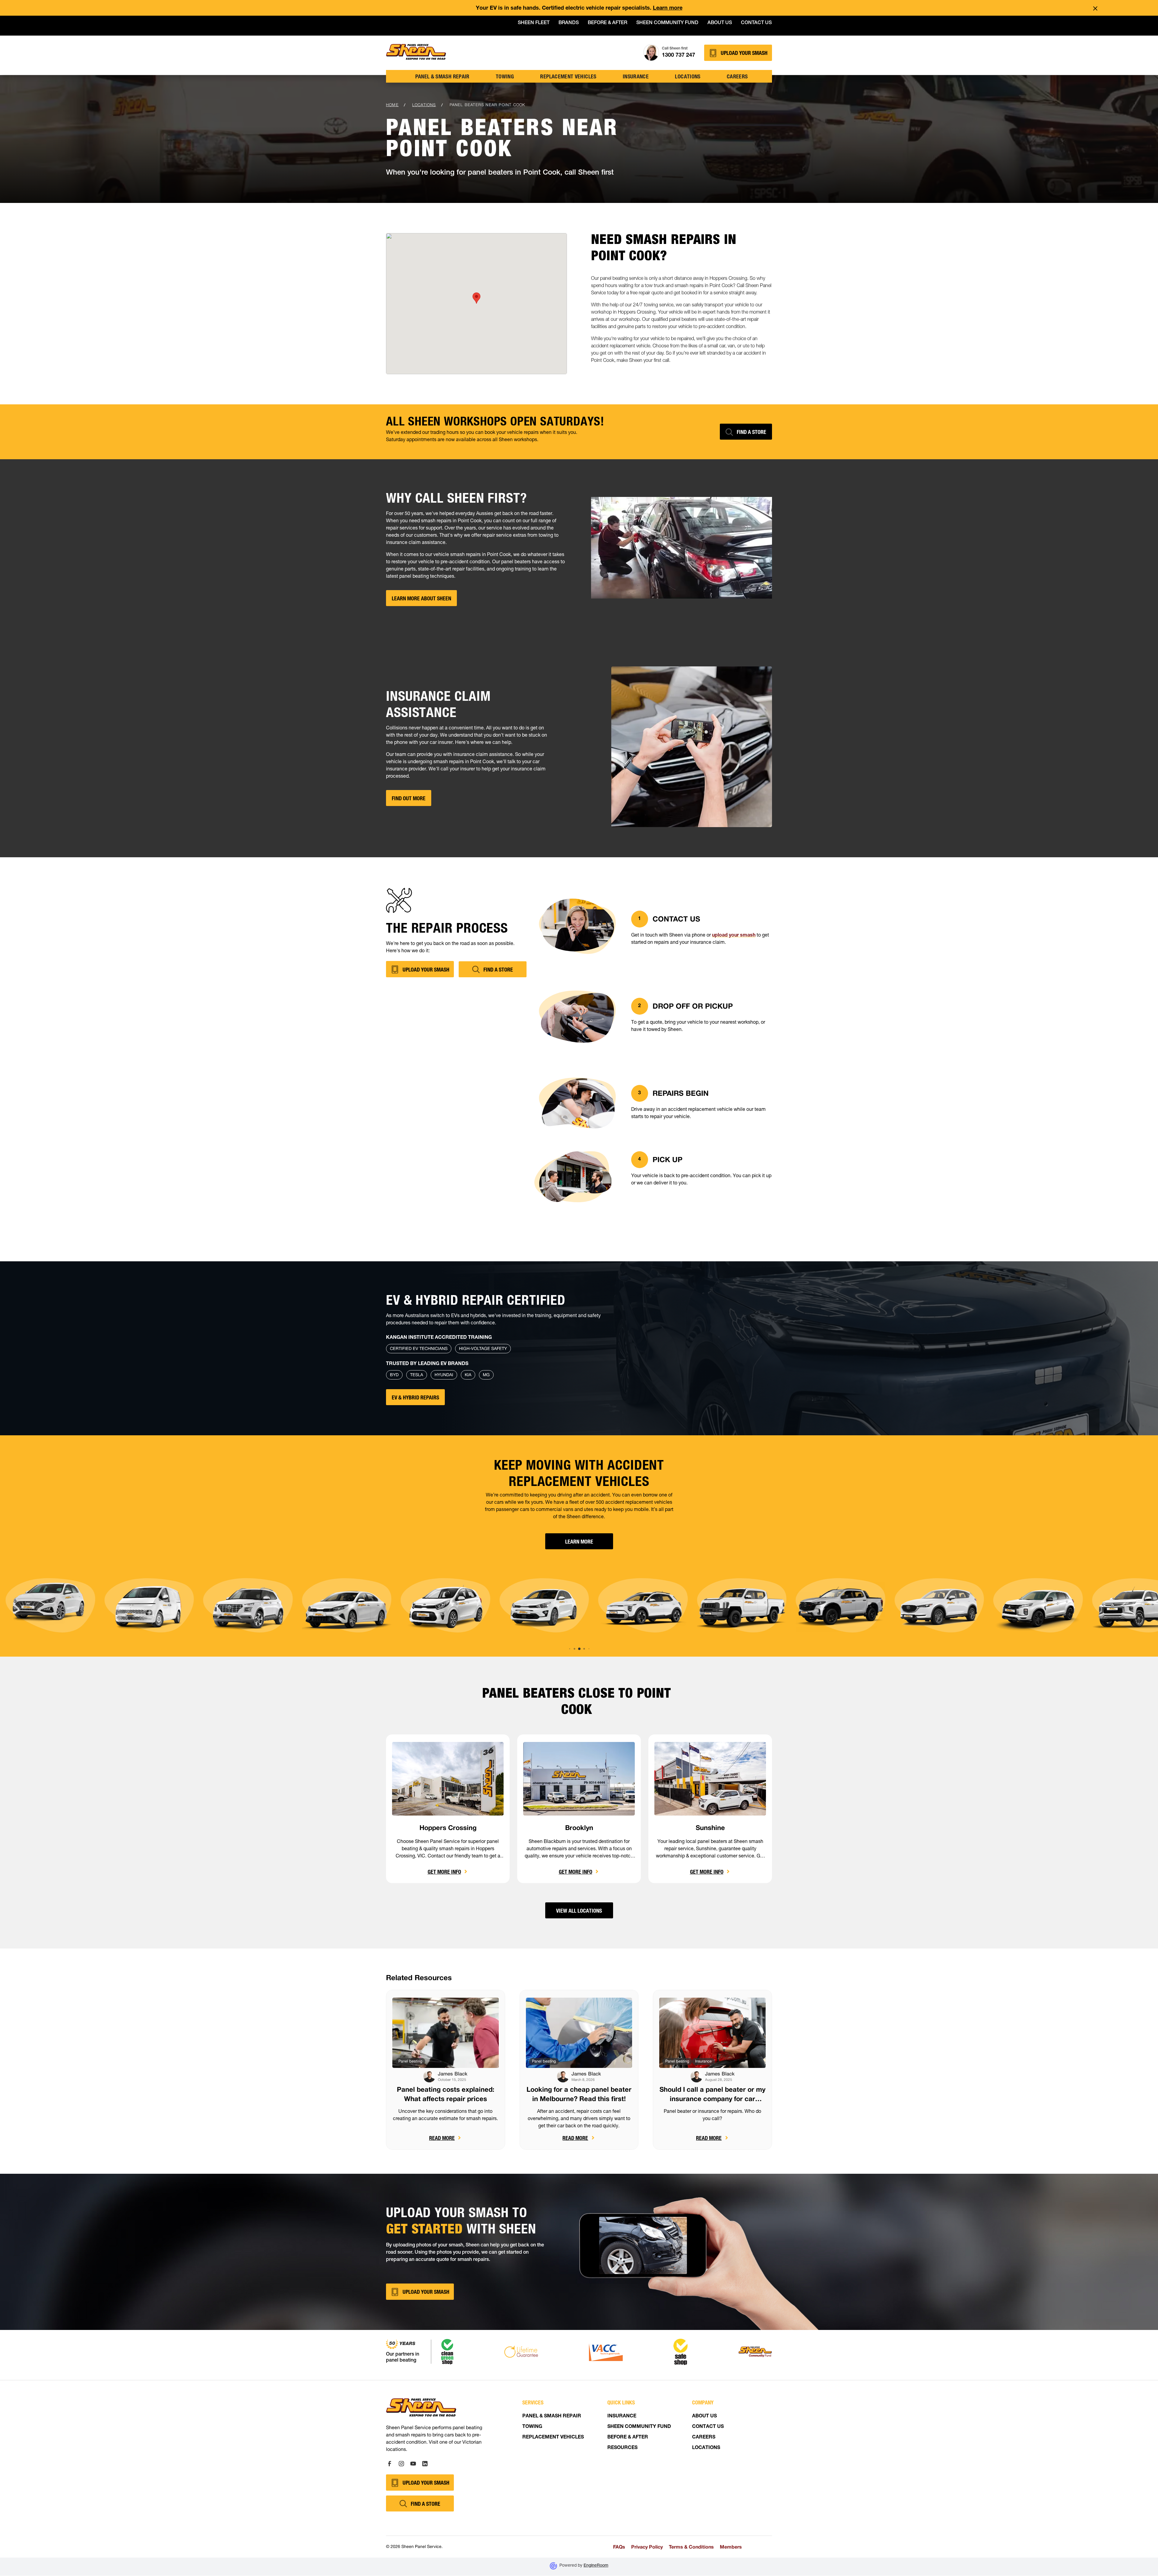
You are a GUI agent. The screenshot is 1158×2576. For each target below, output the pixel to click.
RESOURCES (622, 2448)
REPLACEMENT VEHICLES (553, 2438)
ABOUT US (704, 2416)
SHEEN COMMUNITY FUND (639, 2427)
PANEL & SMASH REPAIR (552, 2416)
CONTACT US (708, 2427)
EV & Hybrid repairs (415, 1397)
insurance (636, 76)
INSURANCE (622, 2416)
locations (688, 76)
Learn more (668, 8)
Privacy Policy (647, 2547)
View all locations (579, 1911)
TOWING (505, 76)
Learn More (579, 1541)
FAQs (619, 2547)
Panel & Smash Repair (442, 76)
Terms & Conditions (691, 2547)
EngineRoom (596, 2566)
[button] (570, 1649)
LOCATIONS (706, 2448)
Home (392, 105)
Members (731, 2547)
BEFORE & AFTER (628, 2438)
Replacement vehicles (568, 76)
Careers (737, 76)
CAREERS (704, 2438)
